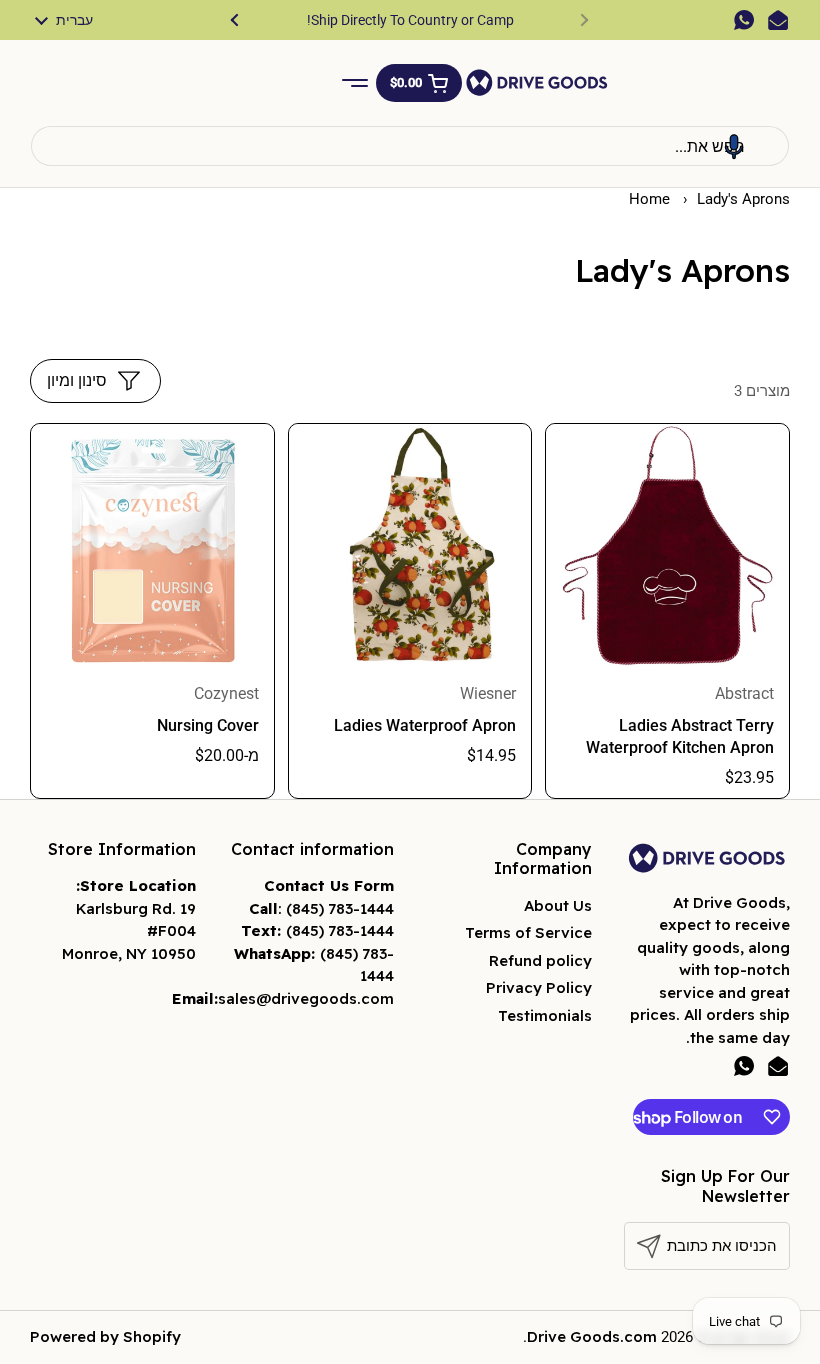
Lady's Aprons (743, 199)
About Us (558, 905)
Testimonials (545, 1015)
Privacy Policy (539, 987)
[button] (419, 83)
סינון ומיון (77, 380)
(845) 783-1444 (340, 908)
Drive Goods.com (592, 1336)
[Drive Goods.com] (537, 82)
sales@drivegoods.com (306, 998)
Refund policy (540, 960)
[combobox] (410, 146)
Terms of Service (528, 932)
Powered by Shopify (105, 1336)
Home (649, 199)
